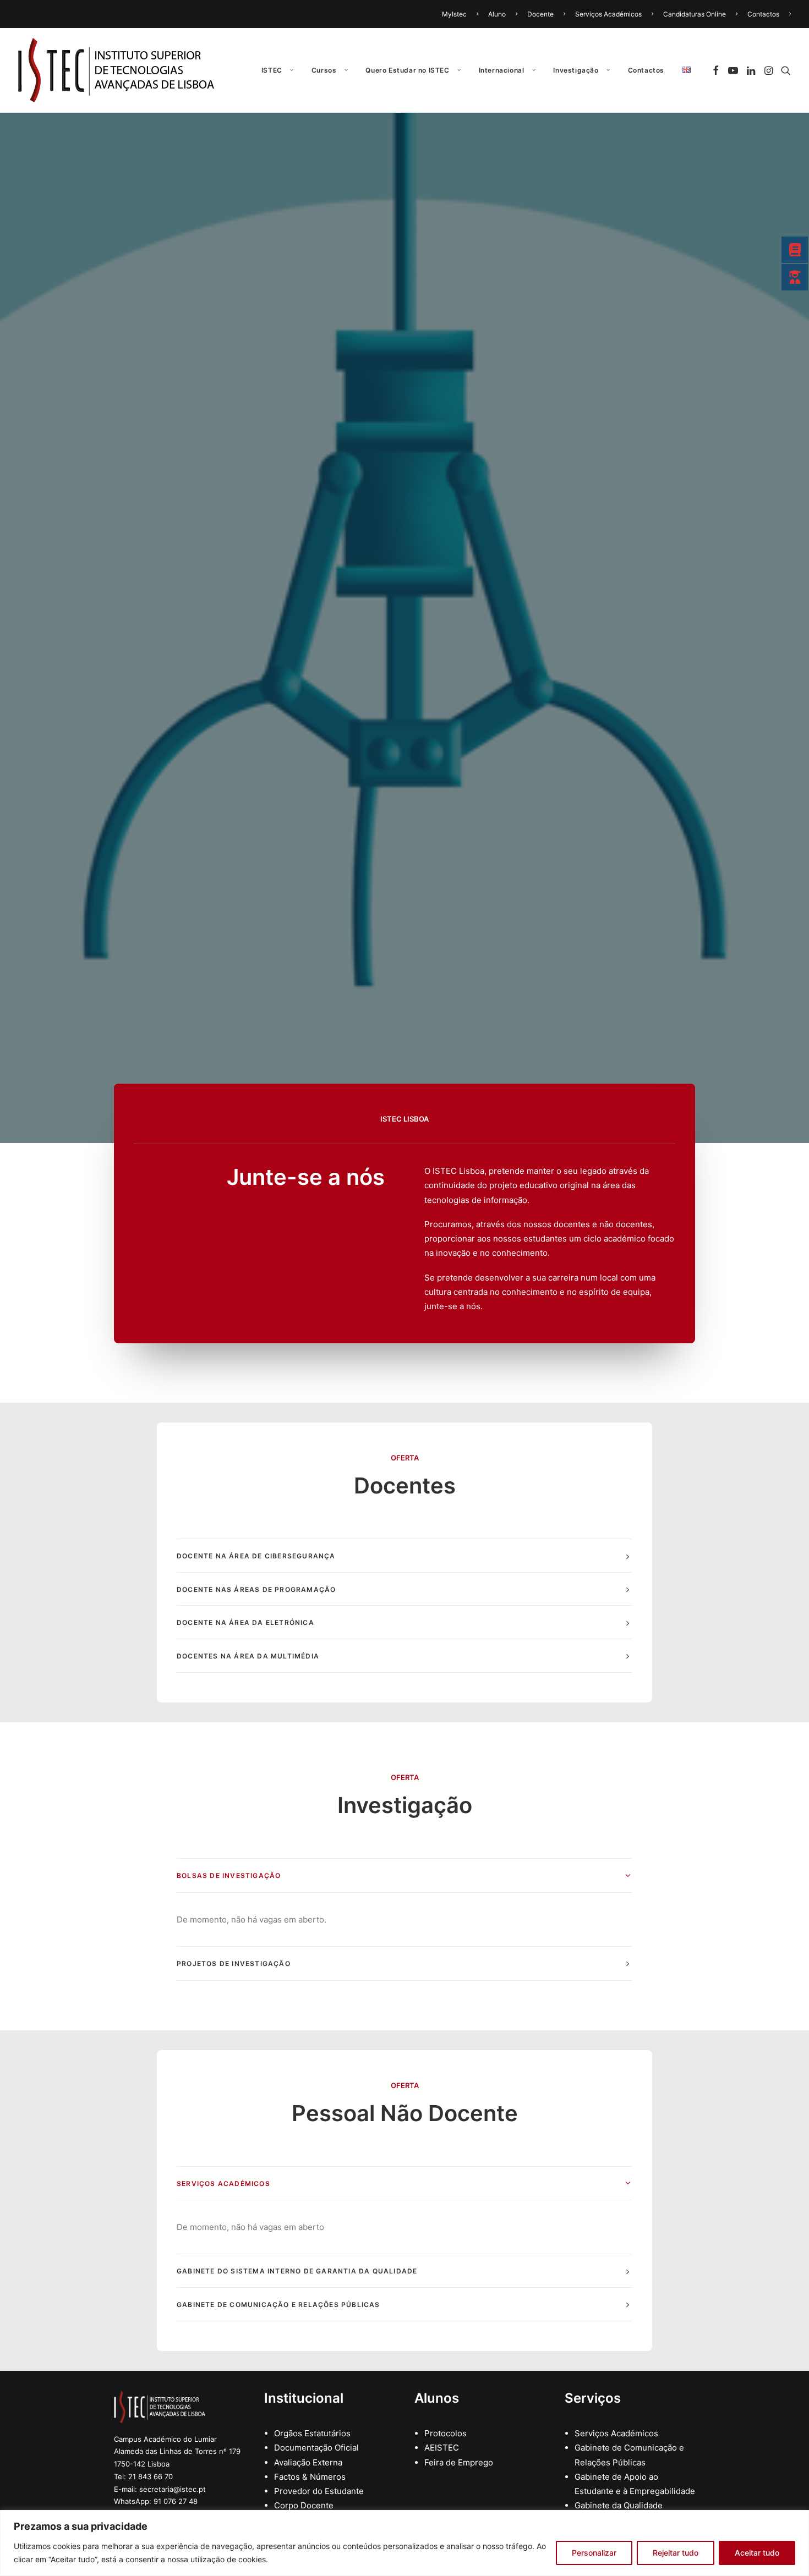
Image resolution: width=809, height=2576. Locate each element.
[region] (404, 2543)
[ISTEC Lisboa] (160, 2407)
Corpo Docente (304, 2505)
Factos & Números (310, 2477)
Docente (540, 14)
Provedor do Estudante (319, 2491)
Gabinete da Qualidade (619, 2505)
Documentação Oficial (316, 2448)
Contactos (763, 14)
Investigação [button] (576, 70)
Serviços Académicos (608, 14)
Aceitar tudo (757, 2553)
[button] (717, 70)
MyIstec (454, 14)
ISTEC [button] (272, 70)
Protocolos (446, 2433)
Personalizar (594, 2553)
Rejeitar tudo (676, 2553)
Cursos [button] (324, 70)
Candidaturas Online (695, 14)
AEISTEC (442, 2448)
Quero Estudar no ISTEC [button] (407, 70)
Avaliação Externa (308, 2462)
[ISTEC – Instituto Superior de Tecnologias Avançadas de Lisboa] (116, 70)
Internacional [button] (502, 70)
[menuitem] (462, 14)
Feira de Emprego (459, 2462)
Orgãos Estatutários (312, 2433)
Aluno (497, 14)
